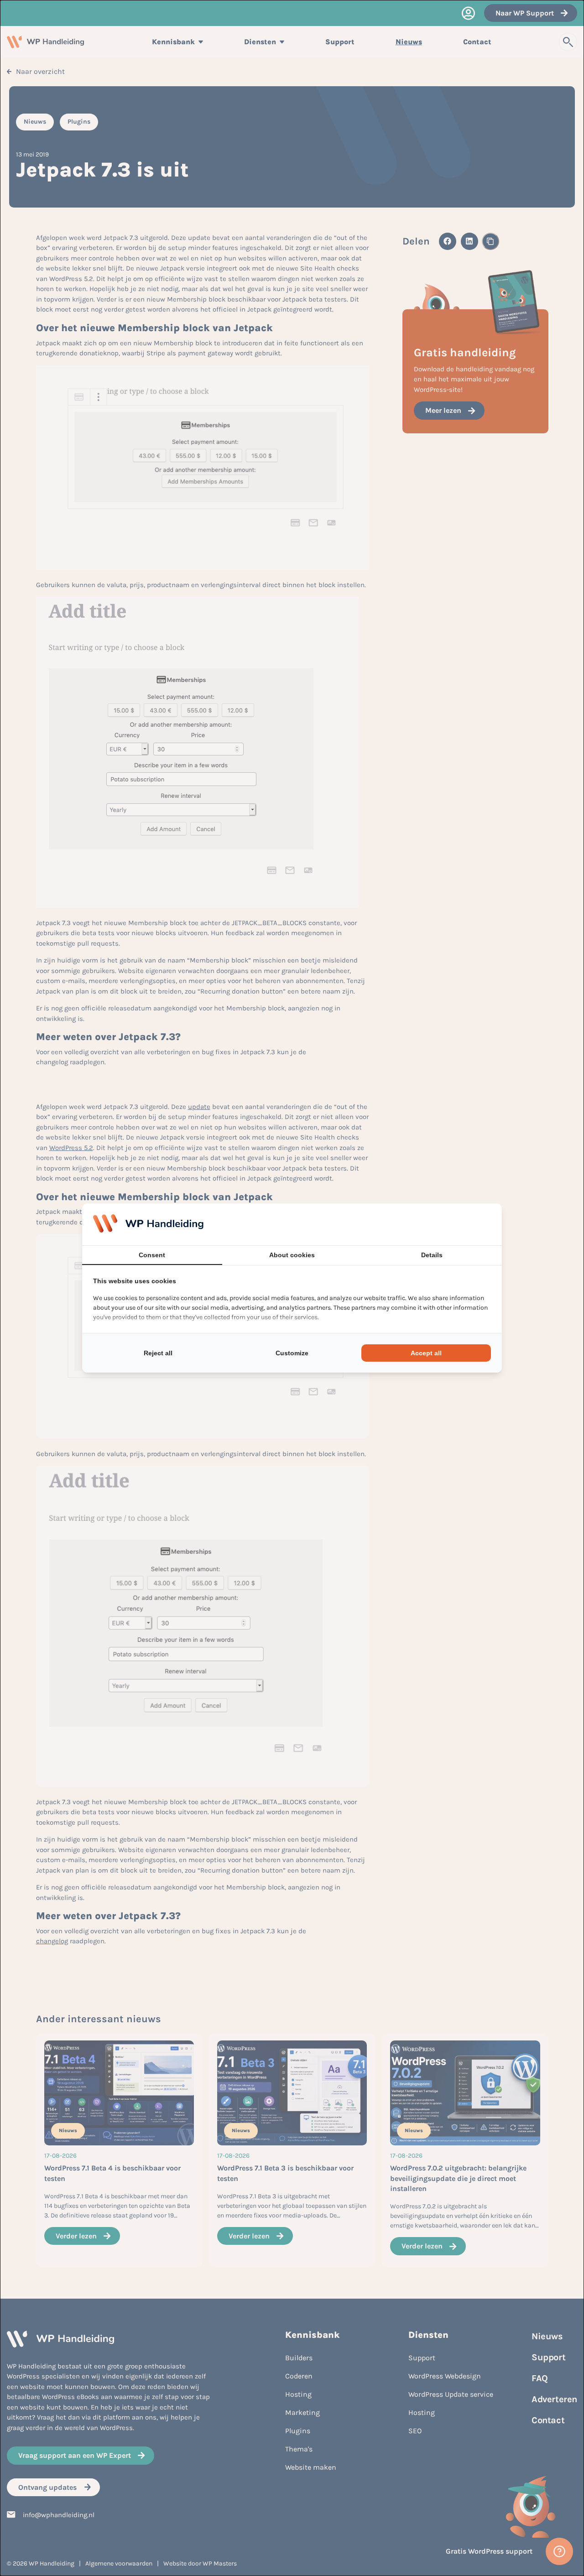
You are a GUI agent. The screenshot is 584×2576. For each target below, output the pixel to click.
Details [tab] (432, 1255)
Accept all (426, 1353)
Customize (292, 1353)
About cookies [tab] (292, 1255)
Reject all (158, 1353)
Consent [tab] (152, 1255)
